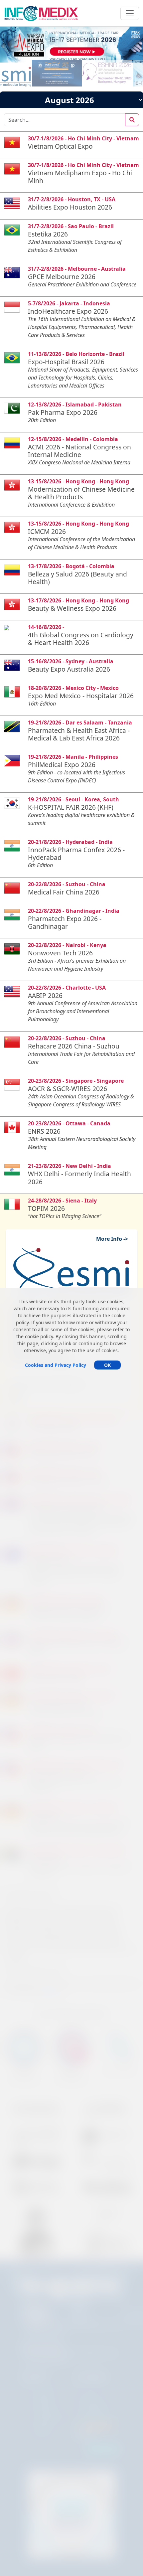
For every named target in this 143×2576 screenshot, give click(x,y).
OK (107, 1365)
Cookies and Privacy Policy (56, 1365)
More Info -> (115, 1239)
